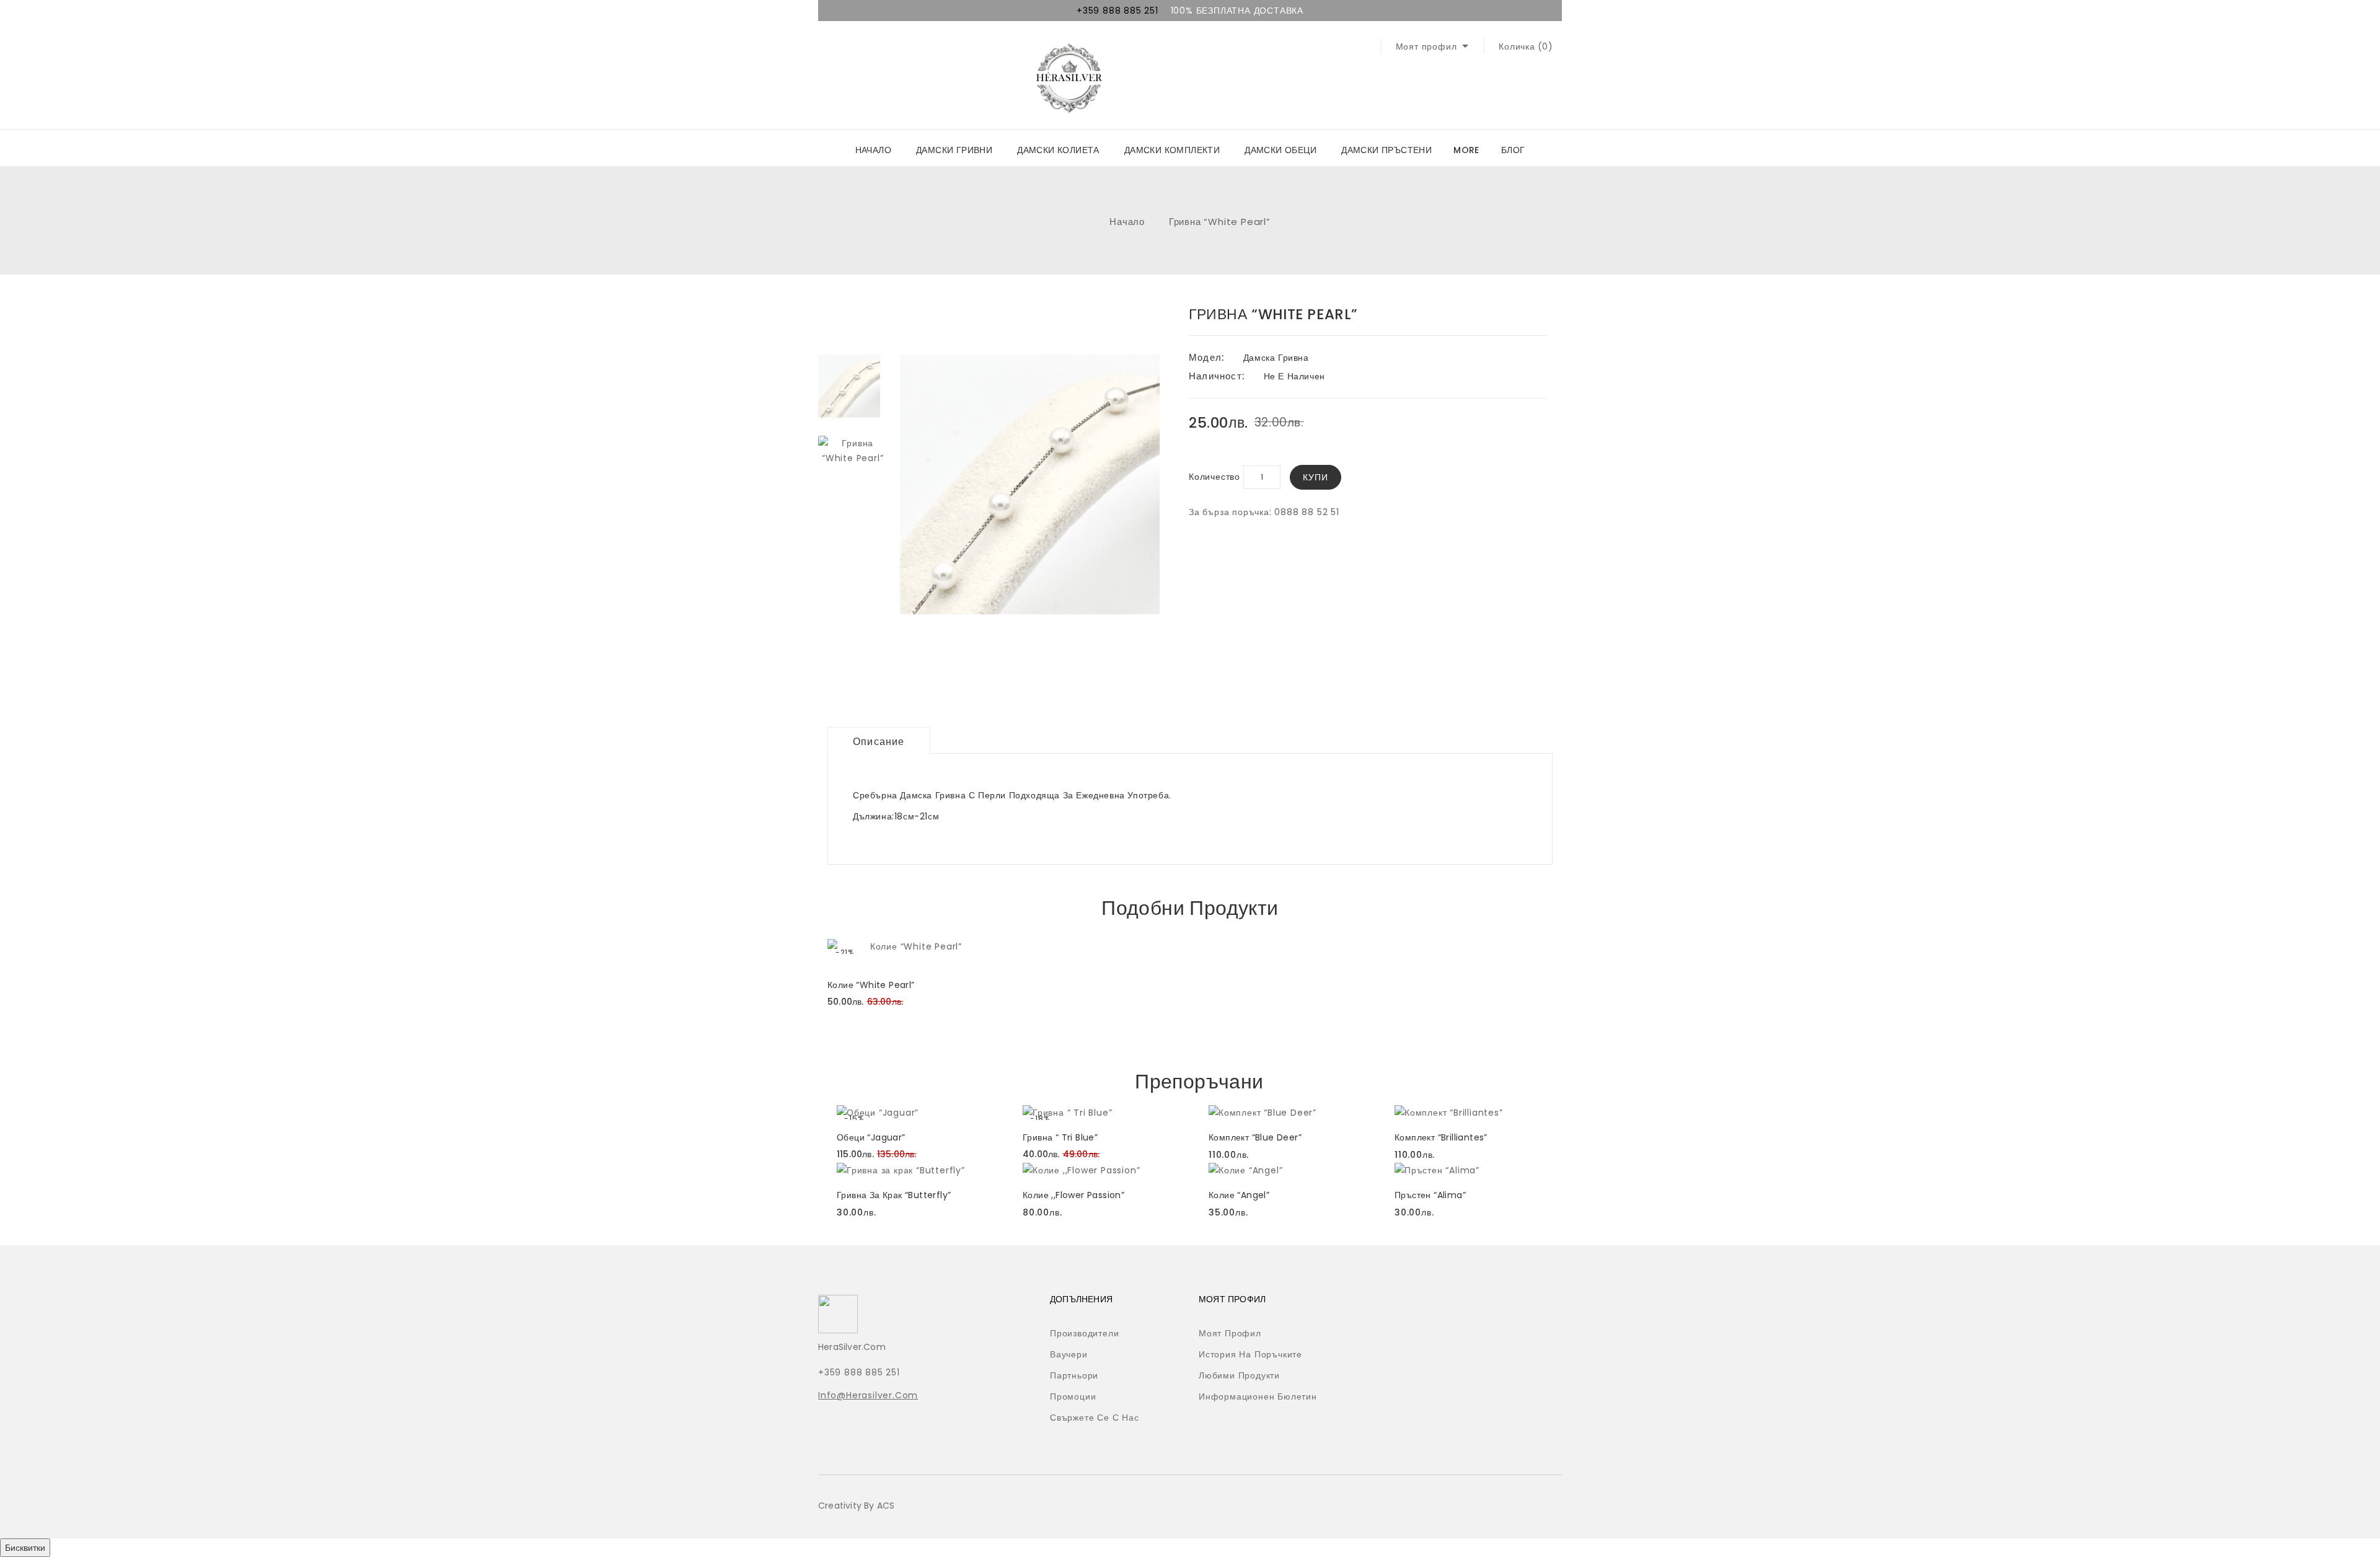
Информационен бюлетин (1258, 1396)
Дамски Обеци (1280, 150)
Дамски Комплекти (1172, 150)
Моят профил (1230, 1333)
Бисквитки (25, 1548)
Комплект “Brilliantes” (1441, 1137)
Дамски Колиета (1058, 150)
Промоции (1073, 1396)
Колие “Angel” (1239, 1195)
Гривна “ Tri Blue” (1060, 1137)
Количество (1214, 477)
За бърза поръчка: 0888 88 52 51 (1264, 512)
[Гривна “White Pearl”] (849, 386)
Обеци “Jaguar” (871, 1137)
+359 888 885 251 (1117, 11)
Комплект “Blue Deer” (1255, 1137)
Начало (873, 150)
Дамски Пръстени (1386, 150)
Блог (1513, 150)
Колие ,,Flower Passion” (1073, 1195)
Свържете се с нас (1095, 1418)
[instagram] (1387, 1303)
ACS (886, 1506)
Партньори (1074, 1375)
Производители (1084, 1333)
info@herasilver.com (868, 1395)
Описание (879, 742)
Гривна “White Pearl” (1220, 222)
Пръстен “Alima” (1430, 1195)
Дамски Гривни (954, 150)
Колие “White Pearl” (871, 985)
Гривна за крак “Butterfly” (894, 1195)
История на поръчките (1250, 1354)
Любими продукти (1239, 1375)
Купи (1316, 477)
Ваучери (1069, 1354)
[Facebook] (1362, 1303)
